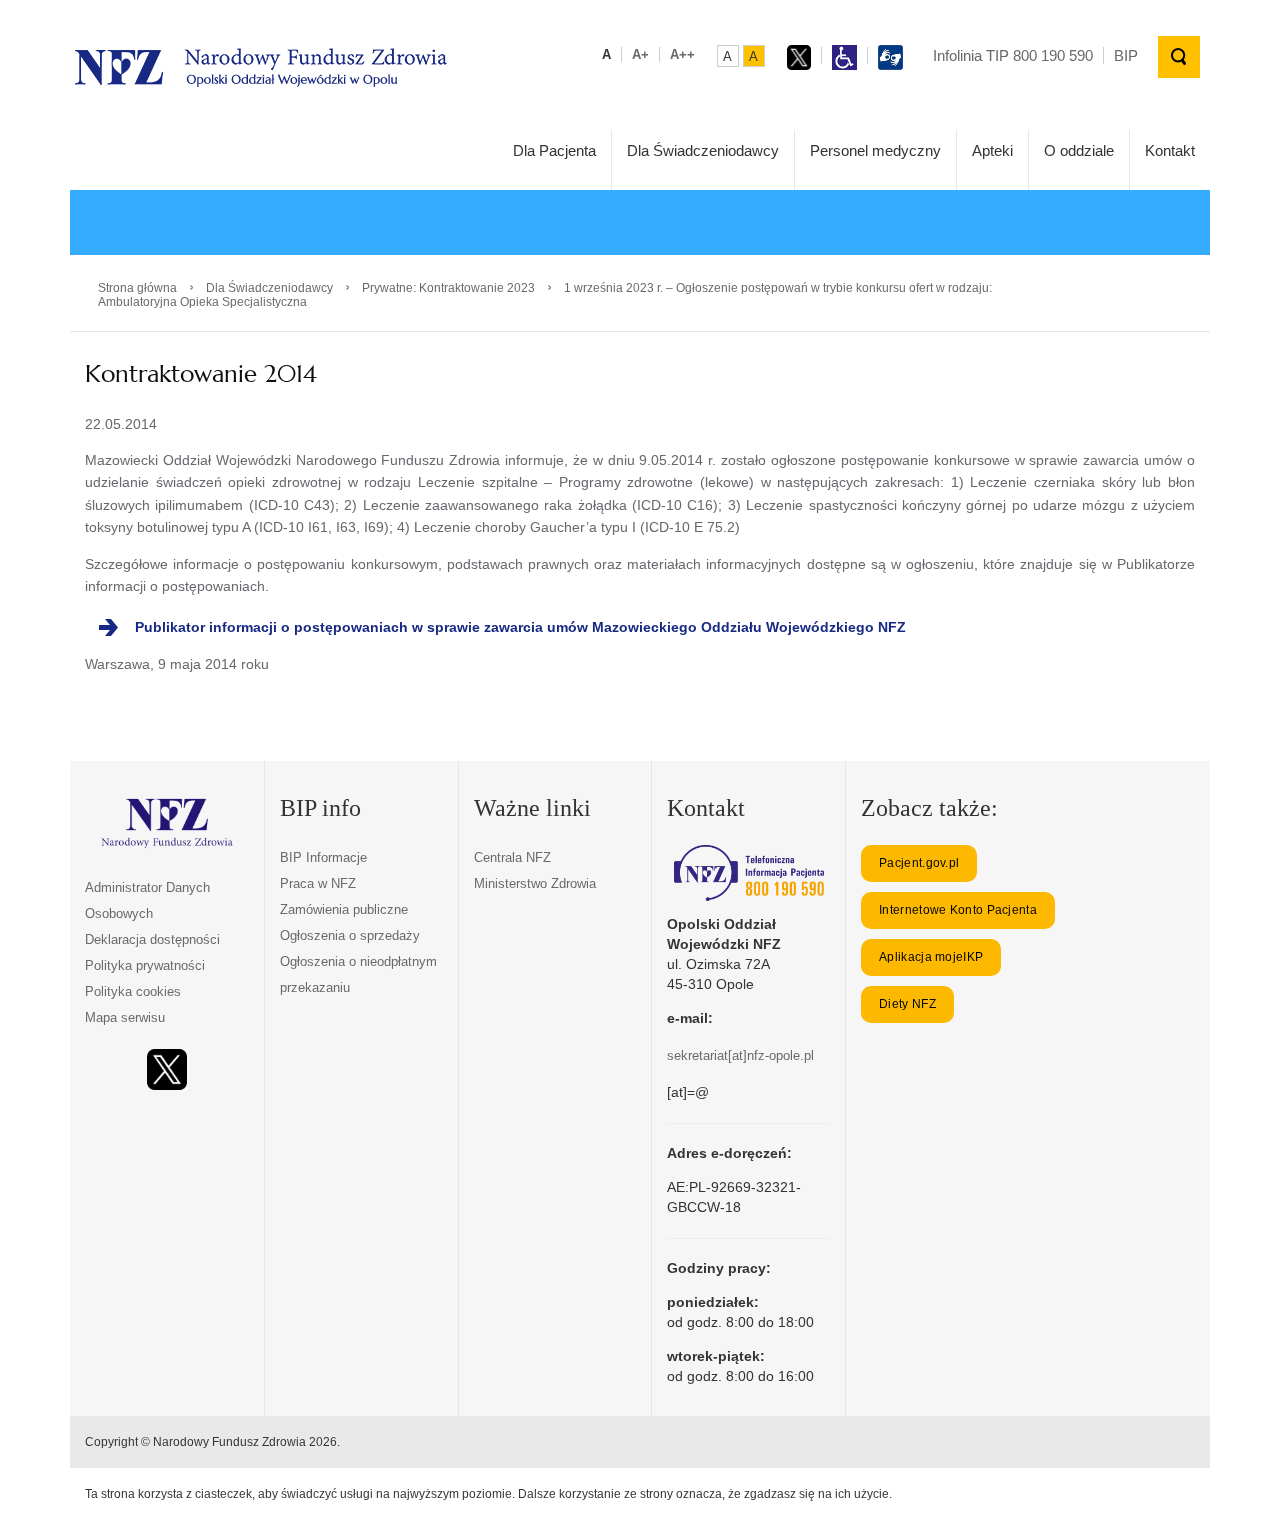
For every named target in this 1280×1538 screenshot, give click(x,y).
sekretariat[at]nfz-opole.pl (740, 1055)
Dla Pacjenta (554, 150)
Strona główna (137, 288)
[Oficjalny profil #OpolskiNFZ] (167, 1069)
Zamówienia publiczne (344, 909)
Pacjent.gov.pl (919, 863)
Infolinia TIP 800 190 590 (1013, 55)
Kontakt (1170, 150)
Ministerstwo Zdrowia (535, 883)
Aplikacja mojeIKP (931, 957)
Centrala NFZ (512, 857)
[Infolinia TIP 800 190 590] (748, 873)
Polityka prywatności (145, 965)
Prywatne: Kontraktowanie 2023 (448, 288)
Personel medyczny (875, 150)
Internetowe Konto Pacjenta (958, 910)
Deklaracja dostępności (152, 939)
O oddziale (1079, 150)
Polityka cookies (133, 991)
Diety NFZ (907, 1004)
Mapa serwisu (125, 1017)
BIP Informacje (323, 857)
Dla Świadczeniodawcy (703, 150)
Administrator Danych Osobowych (147, 900)
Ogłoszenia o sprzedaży (350, 935)
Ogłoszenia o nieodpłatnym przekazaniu (358, 974)
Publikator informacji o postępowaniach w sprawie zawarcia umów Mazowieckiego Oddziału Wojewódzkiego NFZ (520, 627)
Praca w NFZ (318, 883)
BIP (1126, 55)
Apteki (992, 150)
